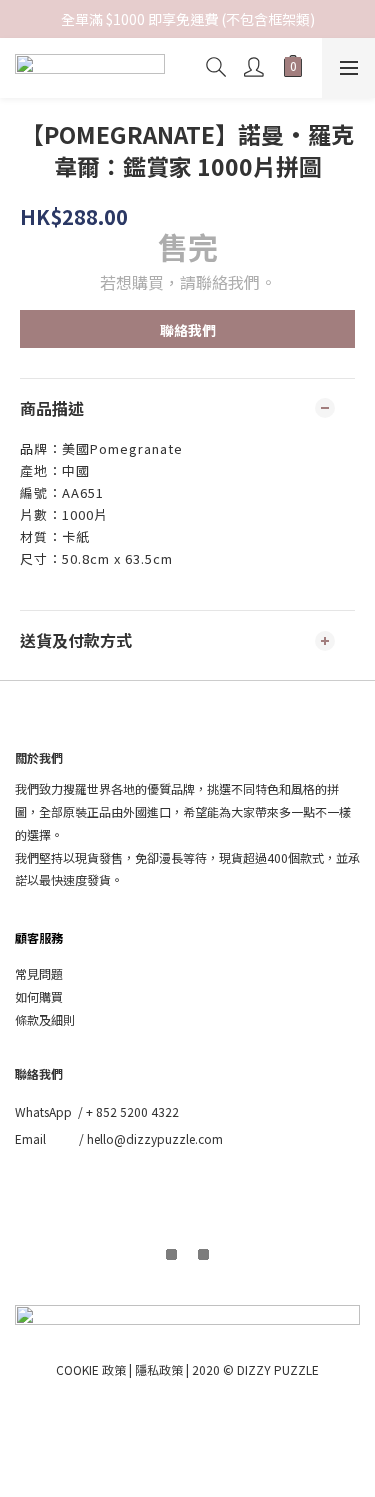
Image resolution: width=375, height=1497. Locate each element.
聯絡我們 (188, 330)
